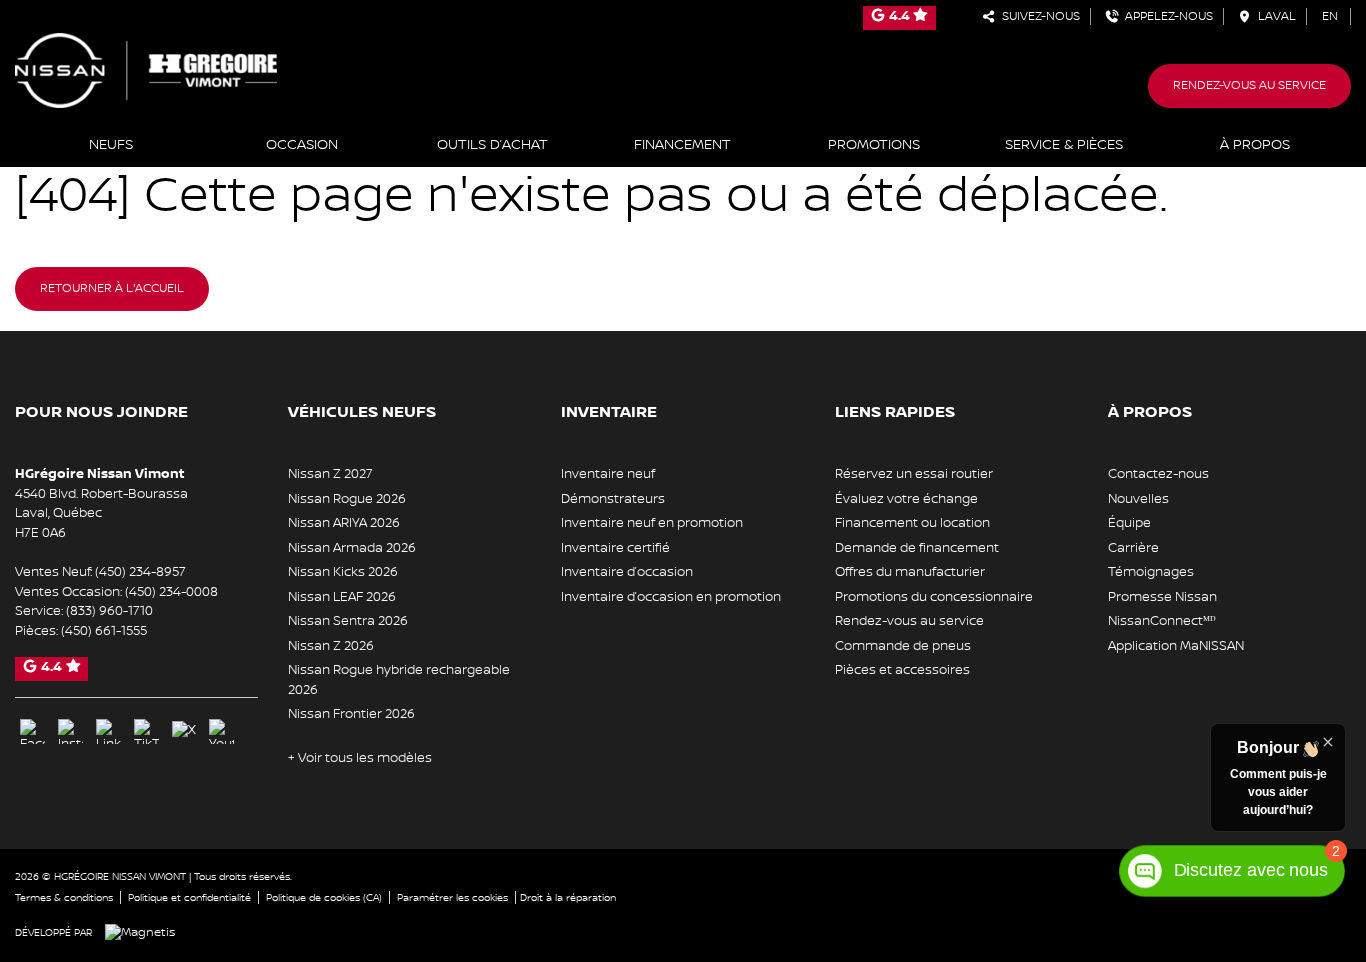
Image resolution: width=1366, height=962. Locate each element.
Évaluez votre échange (906, 499)
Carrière (1133, 548)
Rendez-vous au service (1249, 85)
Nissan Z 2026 (331, 646)
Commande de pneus (903, 646)
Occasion (302, 145)
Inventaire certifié (615, 548)
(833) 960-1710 (109, 611)
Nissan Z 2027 (330, 474)
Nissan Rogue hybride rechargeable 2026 (399, 680)
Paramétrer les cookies (452, 897)
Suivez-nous (1038, 16)
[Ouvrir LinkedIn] (108, 731)
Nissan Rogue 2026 (347, 499)
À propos (1255, 145)
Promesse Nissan (1162, 597)
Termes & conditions (64, 897)
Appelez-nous (1166, 16)
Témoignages (1151, 572)
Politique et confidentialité (189, 897)
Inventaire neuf (608, 474)
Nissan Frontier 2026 (351, 714)
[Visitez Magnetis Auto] (145, 932)
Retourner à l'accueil (112, 288)
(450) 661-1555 (104, 631)
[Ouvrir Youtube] (221, 731)
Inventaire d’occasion (627, 572)
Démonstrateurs (613, 499)
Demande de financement (917, 548)
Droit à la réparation (568, 897)
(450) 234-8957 (140, 572)
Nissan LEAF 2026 (342, 597)
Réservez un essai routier (914, 474)
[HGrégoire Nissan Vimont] (146, 70)
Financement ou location (912, 523)
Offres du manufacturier (910, 572)
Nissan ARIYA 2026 (344, 523)
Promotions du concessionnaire (934, 597)
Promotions (874, 145)
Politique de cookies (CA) (324, 897)
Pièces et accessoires (902, 670)
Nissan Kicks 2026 (343, 572)
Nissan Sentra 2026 (348, 621)
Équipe (1129, 523)
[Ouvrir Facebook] (32, 731)
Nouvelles (1138, 499)
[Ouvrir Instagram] (70, 731)
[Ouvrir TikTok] (146, 731)
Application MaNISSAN (1176, 646)
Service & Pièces (1064, 145)
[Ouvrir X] (184, 731)
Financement (682, 145)
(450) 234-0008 (171, 592)
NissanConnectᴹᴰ (1162, 621)
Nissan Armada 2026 (352, 548)
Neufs (111, 145)
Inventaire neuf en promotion (652, 523)
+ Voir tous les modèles (360, 758)
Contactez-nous (1158, 474)
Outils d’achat (492, 145)
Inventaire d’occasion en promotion (671, 597)
